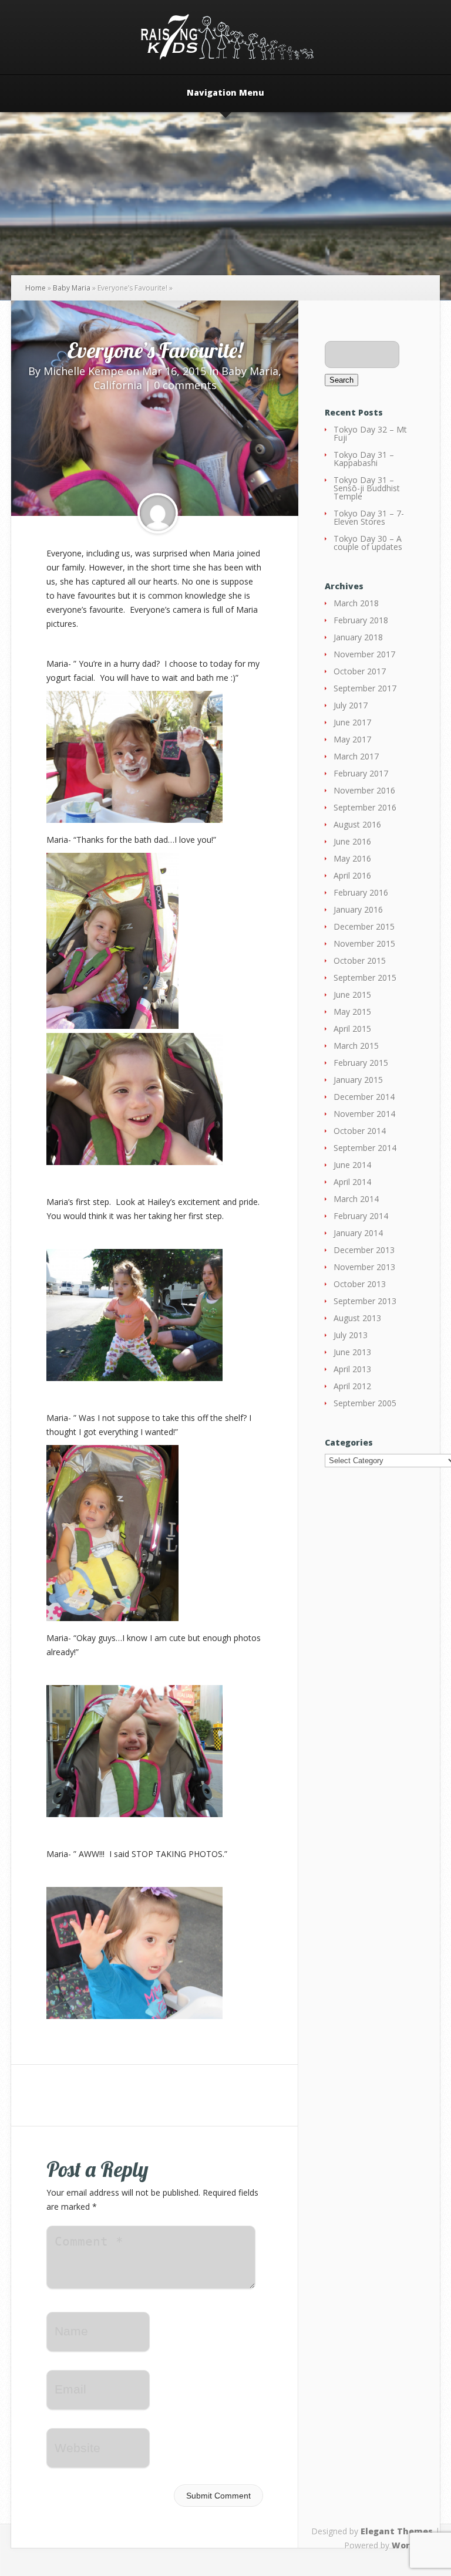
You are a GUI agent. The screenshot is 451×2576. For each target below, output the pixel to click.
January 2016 (358, 909)
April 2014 (352, 1182)
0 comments (185, 385)
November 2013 (364, 1267)
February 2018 (361, 620)
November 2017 (364, 654)
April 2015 (352, 1029)
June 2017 (352, 722)
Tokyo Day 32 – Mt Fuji (370, 433)
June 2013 (352, 1352)
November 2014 (364, 1114)
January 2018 (358, 637)
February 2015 (361, 1063)
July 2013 (351, 1335)
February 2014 (361, 1216)
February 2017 (361, 773)
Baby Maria (72, 288)
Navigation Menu (225, 93)
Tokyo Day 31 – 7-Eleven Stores (369, 517)
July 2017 (351, 705)
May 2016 (352, 858)
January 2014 (358, 1233)
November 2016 (364, 790)
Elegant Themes (397, 2531)
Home (36, 288)
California (118, 385)
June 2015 (352, 995)
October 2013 (360, 1284)
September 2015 (365, 978)
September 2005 (365, 1403)
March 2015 (356, 1046)
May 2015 (352, 1012)
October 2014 (360, 1131)
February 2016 (361, 892)
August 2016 (357, 824)
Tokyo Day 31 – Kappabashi (364, 459)
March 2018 (356, 603)
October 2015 (360, 960)
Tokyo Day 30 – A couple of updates (368, 543)
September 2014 (365, 1148)
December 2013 (364, 1250)
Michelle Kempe (83, 371)
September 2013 (365, 1301)
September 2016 (365, 807)
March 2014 (356, 1199)
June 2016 (352, 841)
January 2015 (358, 1080)
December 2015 (364, 926)
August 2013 (357, 1318)
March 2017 (356, 756)
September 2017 (365, 688)
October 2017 (360, 671)
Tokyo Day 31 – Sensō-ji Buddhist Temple (367, 488)
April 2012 (352, 1386)
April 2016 (352, 875)
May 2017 (352, 739)
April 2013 (352, 1369)
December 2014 (364, 1097)
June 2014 (352, 1165)
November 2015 (364, 943)
